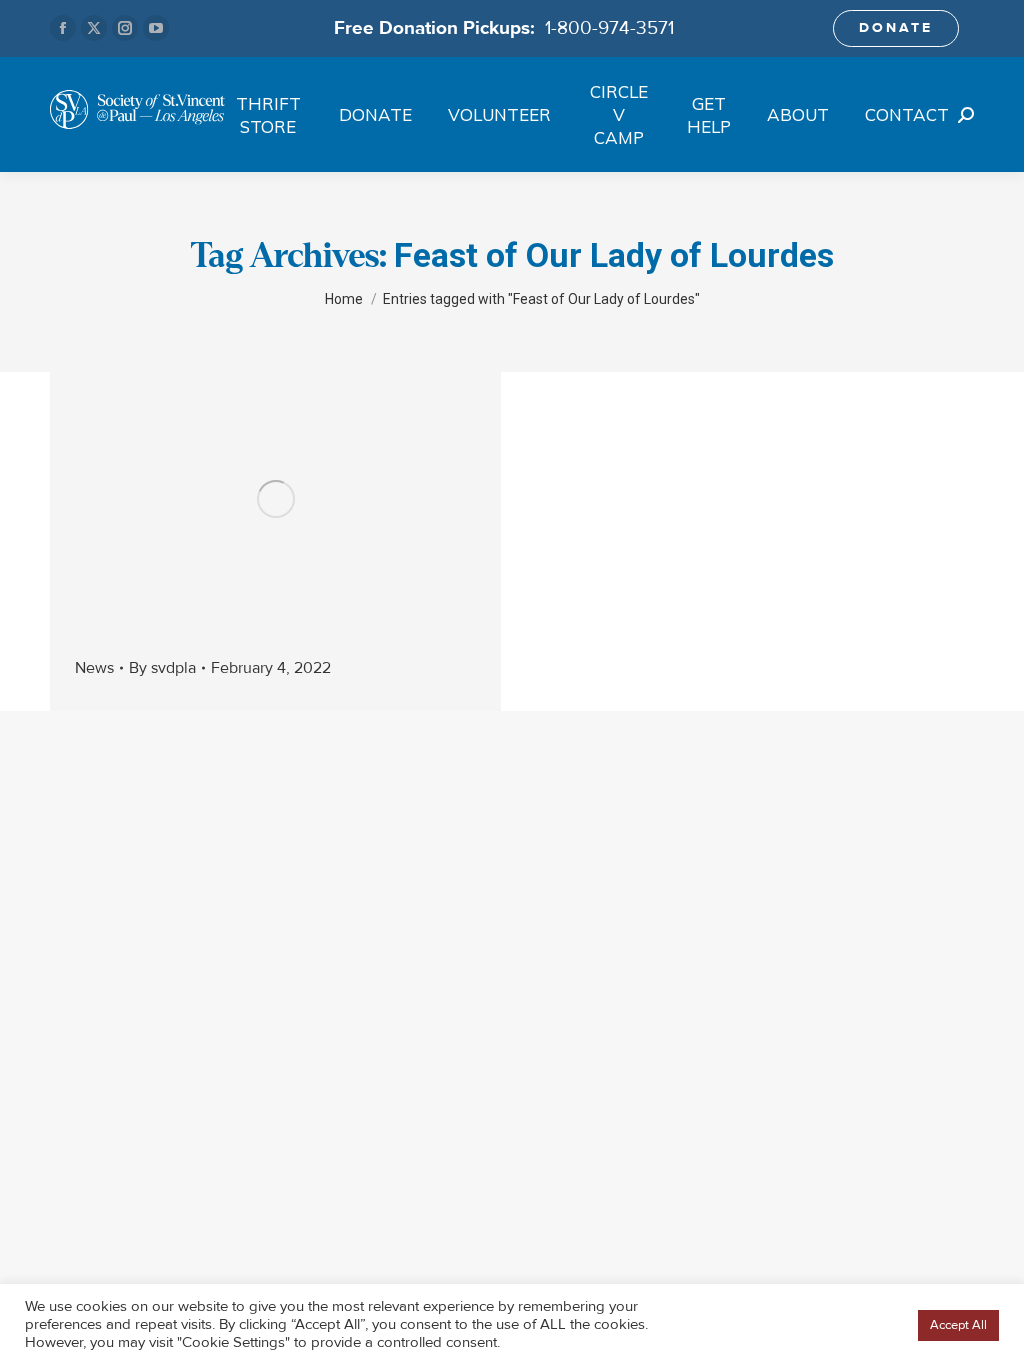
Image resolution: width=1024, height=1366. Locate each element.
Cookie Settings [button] (856, 1325)
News (94, 668)
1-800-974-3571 (609, 28)
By (162, 668)
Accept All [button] (958, 1325)
